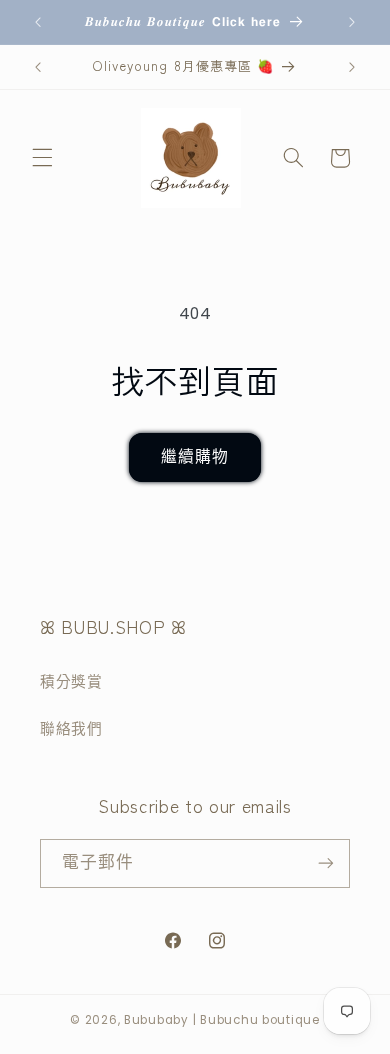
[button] (42, 158)
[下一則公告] (352, 22)
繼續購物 (195, 456)
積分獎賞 (71, 682)
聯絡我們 (71, 729)
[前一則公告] (38, 22)
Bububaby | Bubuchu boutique (222, 1020)
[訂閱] (326, 863)
